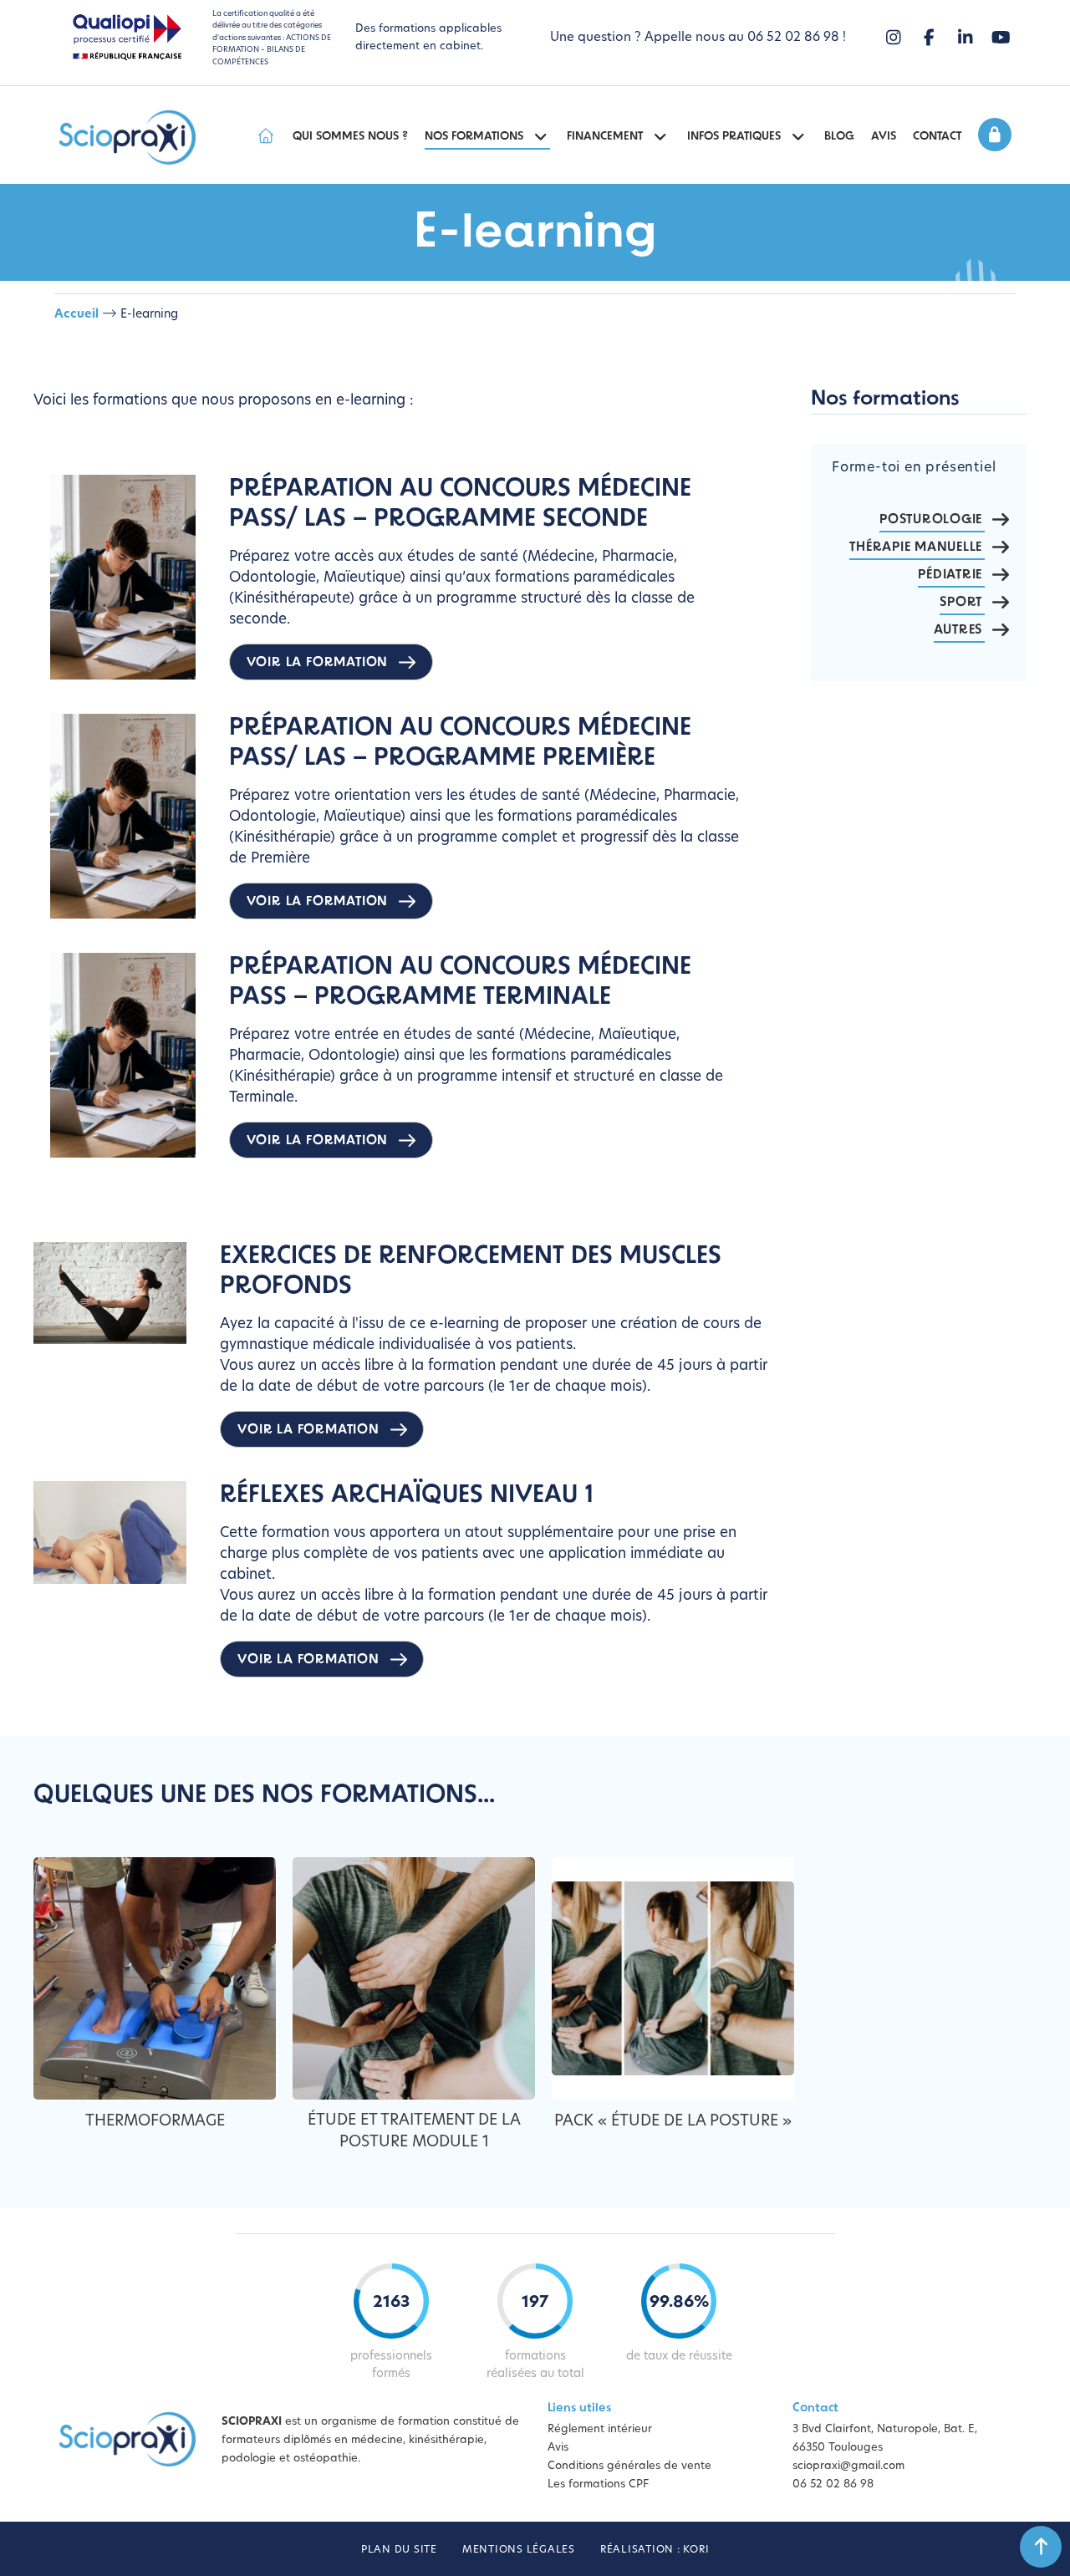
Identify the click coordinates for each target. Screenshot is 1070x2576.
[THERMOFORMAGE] (155, 1978)
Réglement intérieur (600, 2429)
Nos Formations (474, 137)
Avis (884, 137)
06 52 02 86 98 (833, 2484)
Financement (605, 137)
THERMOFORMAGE (155, 2122)
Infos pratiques (734, 137)
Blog (839, 137)
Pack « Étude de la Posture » (673, 2122)
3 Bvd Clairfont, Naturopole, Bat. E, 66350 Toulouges (885, 2439)
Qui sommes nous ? (350, 137)
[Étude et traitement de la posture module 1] (414, 1978)
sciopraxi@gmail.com (848, 2466)
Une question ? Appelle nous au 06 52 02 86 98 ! (698, 38)
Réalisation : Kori (655, 2550)
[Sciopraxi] (127, 139)
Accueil (76, 315)
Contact (937, 137)
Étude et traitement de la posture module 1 (414, 2132)
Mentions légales (519, 2550)
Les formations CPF (598, 2484)
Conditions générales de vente (629, 2466)
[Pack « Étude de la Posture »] (673, 1978)
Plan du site (399, 2550)
